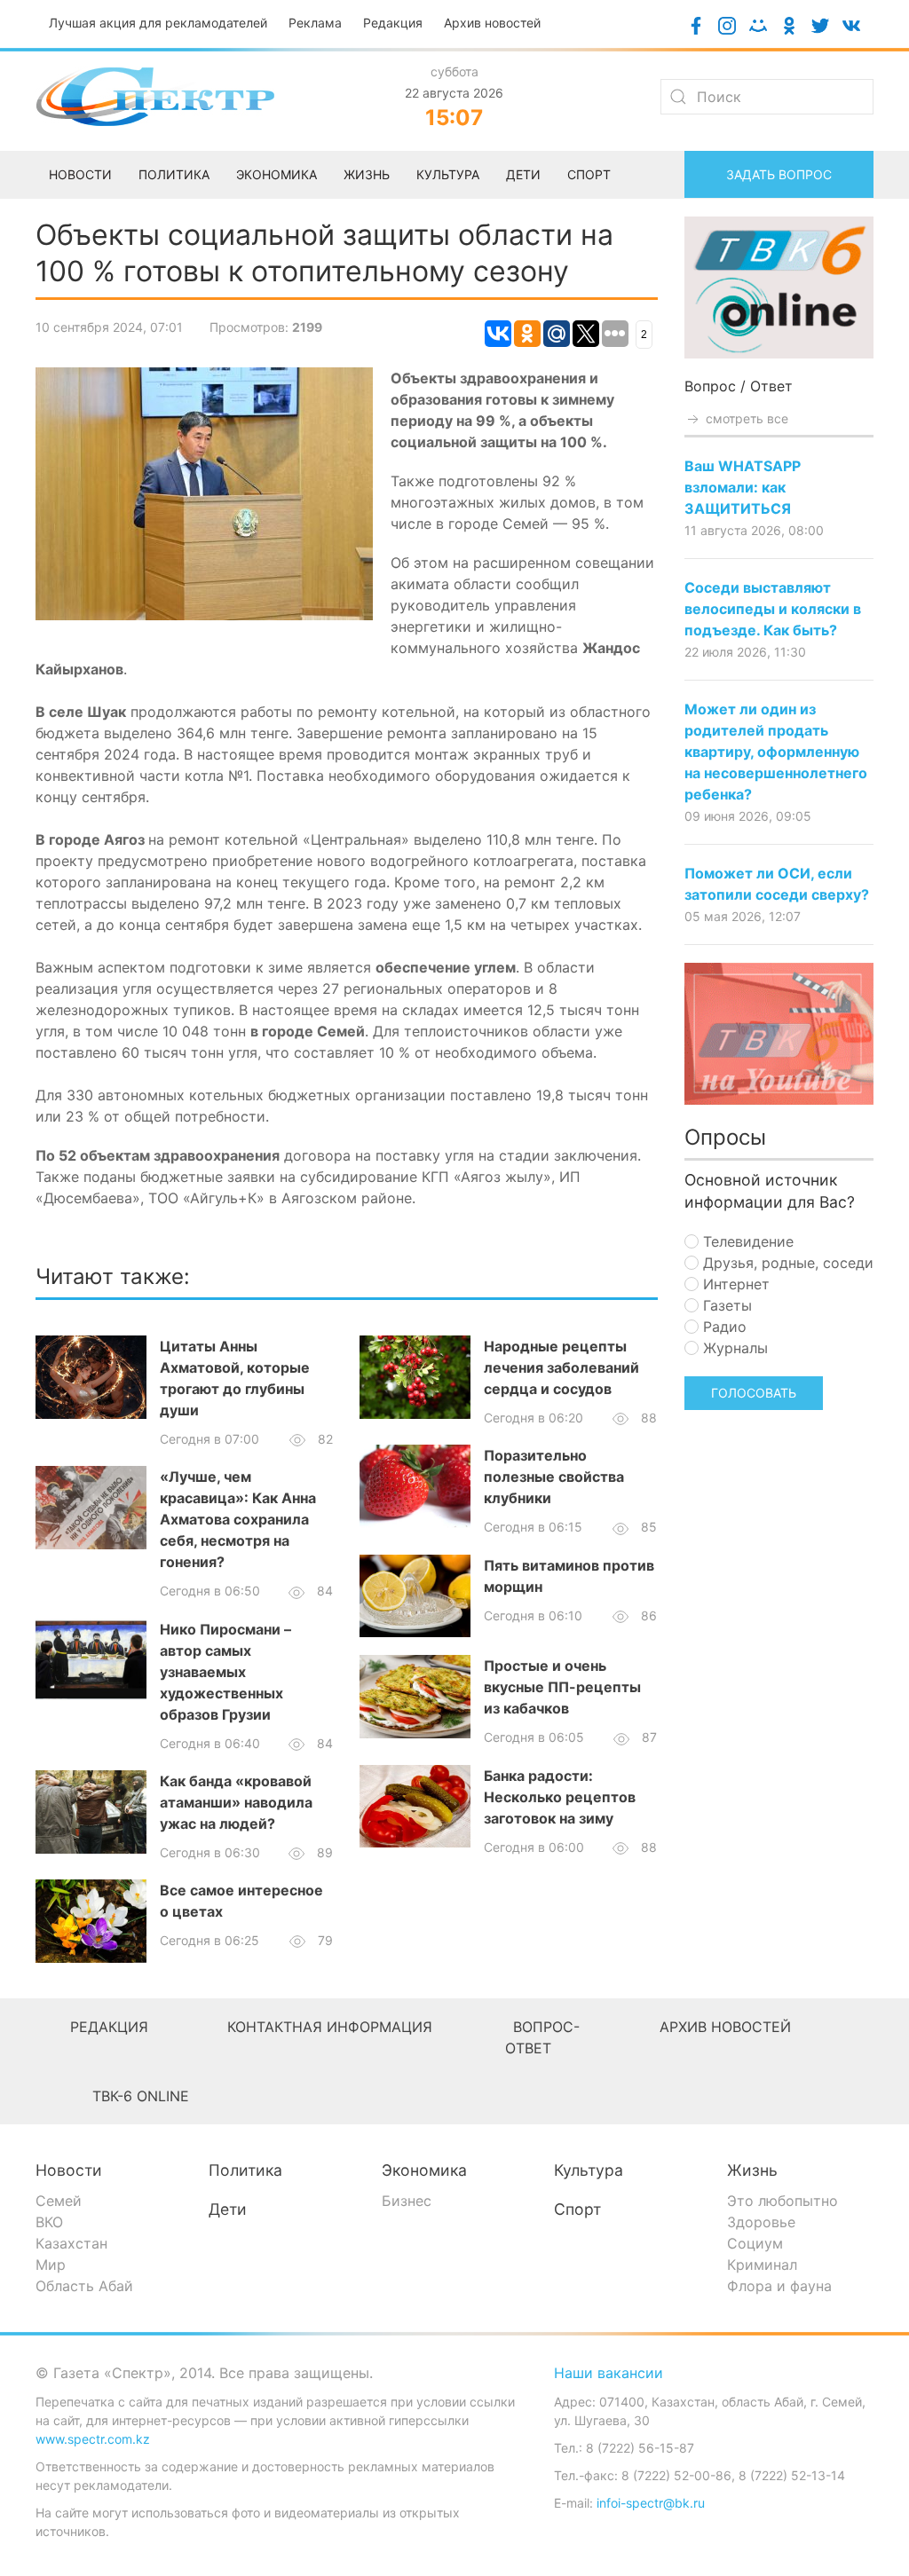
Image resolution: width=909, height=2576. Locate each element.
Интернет (734, 1284)
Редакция (393, 23)
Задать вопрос (779, 174)
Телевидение (746, 1241)
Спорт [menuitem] (589, 174)
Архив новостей (492, 23)
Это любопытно (783, 2201)
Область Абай (84, 2286)
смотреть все (745, 418)
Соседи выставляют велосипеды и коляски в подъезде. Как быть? (773, 609)
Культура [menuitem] (448, 174)
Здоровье (761, 2222)
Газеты (725, 1305)
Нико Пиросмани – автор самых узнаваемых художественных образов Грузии (225, 1672)
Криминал (762, 2265)
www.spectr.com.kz (93, 2439)
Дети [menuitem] (523, 174)
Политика (245, 2170)
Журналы (733, 1348)
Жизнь (752, 2170)
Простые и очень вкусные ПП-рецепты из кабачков (562, 1687)
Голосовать (754, 1393)
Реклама (315, 23)
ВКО (49, 2222)
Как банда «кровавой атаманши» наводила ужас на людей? (236, 1802)
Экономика (424, 2170)
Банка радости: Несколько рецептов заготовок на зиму (560, 1797)
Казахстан (71, 2243)
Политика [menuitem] (174, 174)
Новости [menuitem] (80, 174)
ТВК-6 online (141, 2096)
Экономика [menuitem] (277, 174)
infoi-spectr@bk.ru (651, 2503)
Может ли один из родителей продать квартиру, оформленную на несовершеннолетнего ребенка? (776, 752)
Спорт (577, 2209)
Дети (228, 2209)
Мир (51, 2265)
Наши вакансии (609, 2373)
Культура (589, 2170)
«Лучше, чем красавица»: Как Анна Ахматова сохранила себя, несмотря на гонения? (238, 1519)
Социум (755, 2243)
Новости (69, 2170)
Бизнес (407, 2201)
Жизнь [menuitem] (367, 174)
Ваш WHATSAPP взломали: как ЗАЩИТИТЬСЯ (743, 487)
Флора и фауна (779, 2286)
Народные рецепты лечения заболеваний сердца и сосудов (561, 1367)
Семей (59, 2201)
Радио (723, 1327)
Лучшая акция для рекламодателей (158, 23)
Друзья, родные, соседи (786, 1263)
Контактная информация (330, 2027)
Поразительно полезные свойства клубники (554, 1477)
